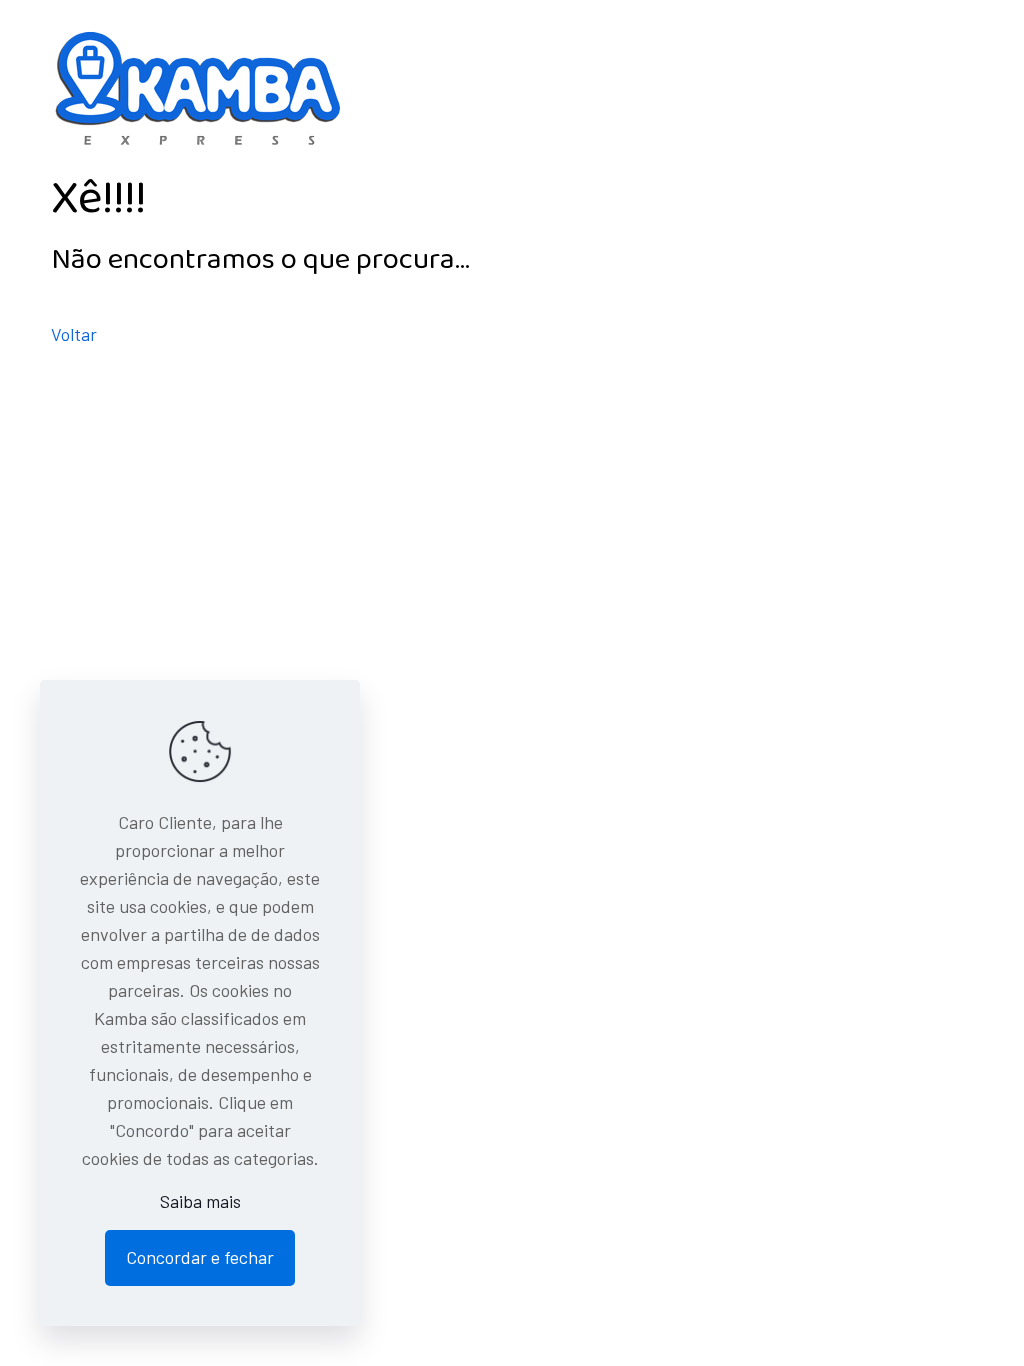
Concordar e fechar (200, 1257)
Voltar (74, 334)
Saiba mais (200, 1201)
